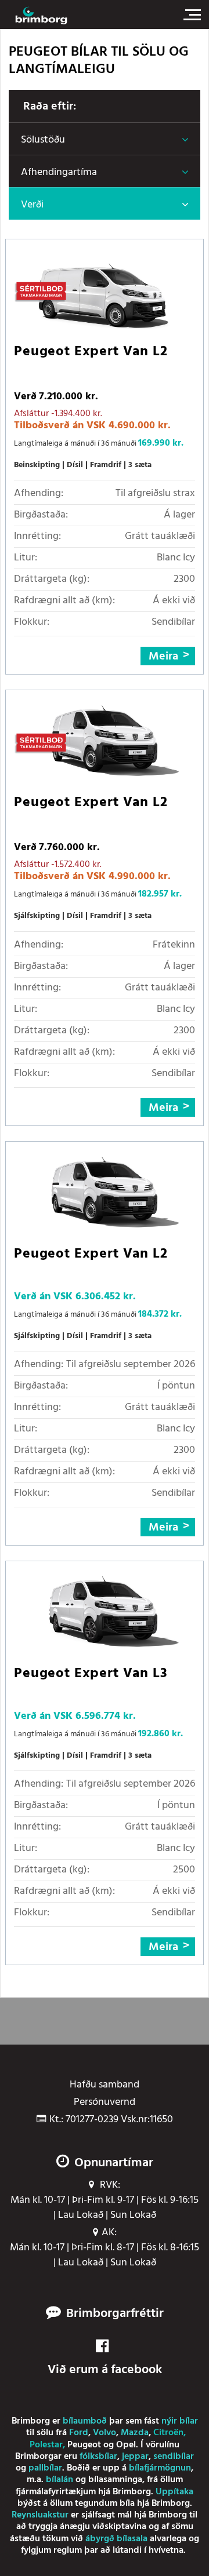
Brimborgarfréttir (115, 2314)
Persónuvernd (105, 2103)
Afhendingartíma (59, 172)
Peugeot (84, 2445)
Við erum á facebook (105, 2370)
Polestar (46, 2445)
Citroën (168, 2433)
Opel (126, 2445)
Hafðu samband (105, 2085)
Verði (32, 205)
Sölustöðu (43, 140)
